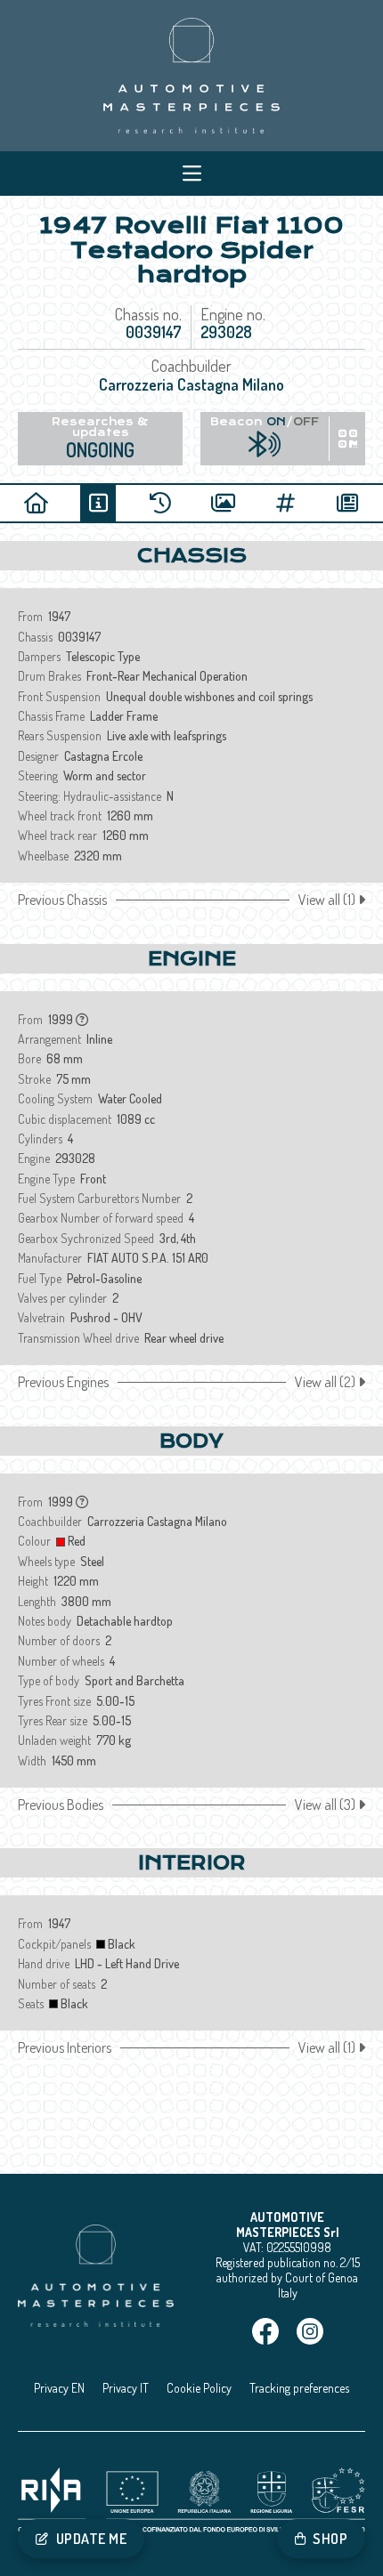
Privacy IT (126, 2388)
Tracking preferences (299, 2388)
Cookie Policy (199, 2388)
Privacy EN (59, 2388)
